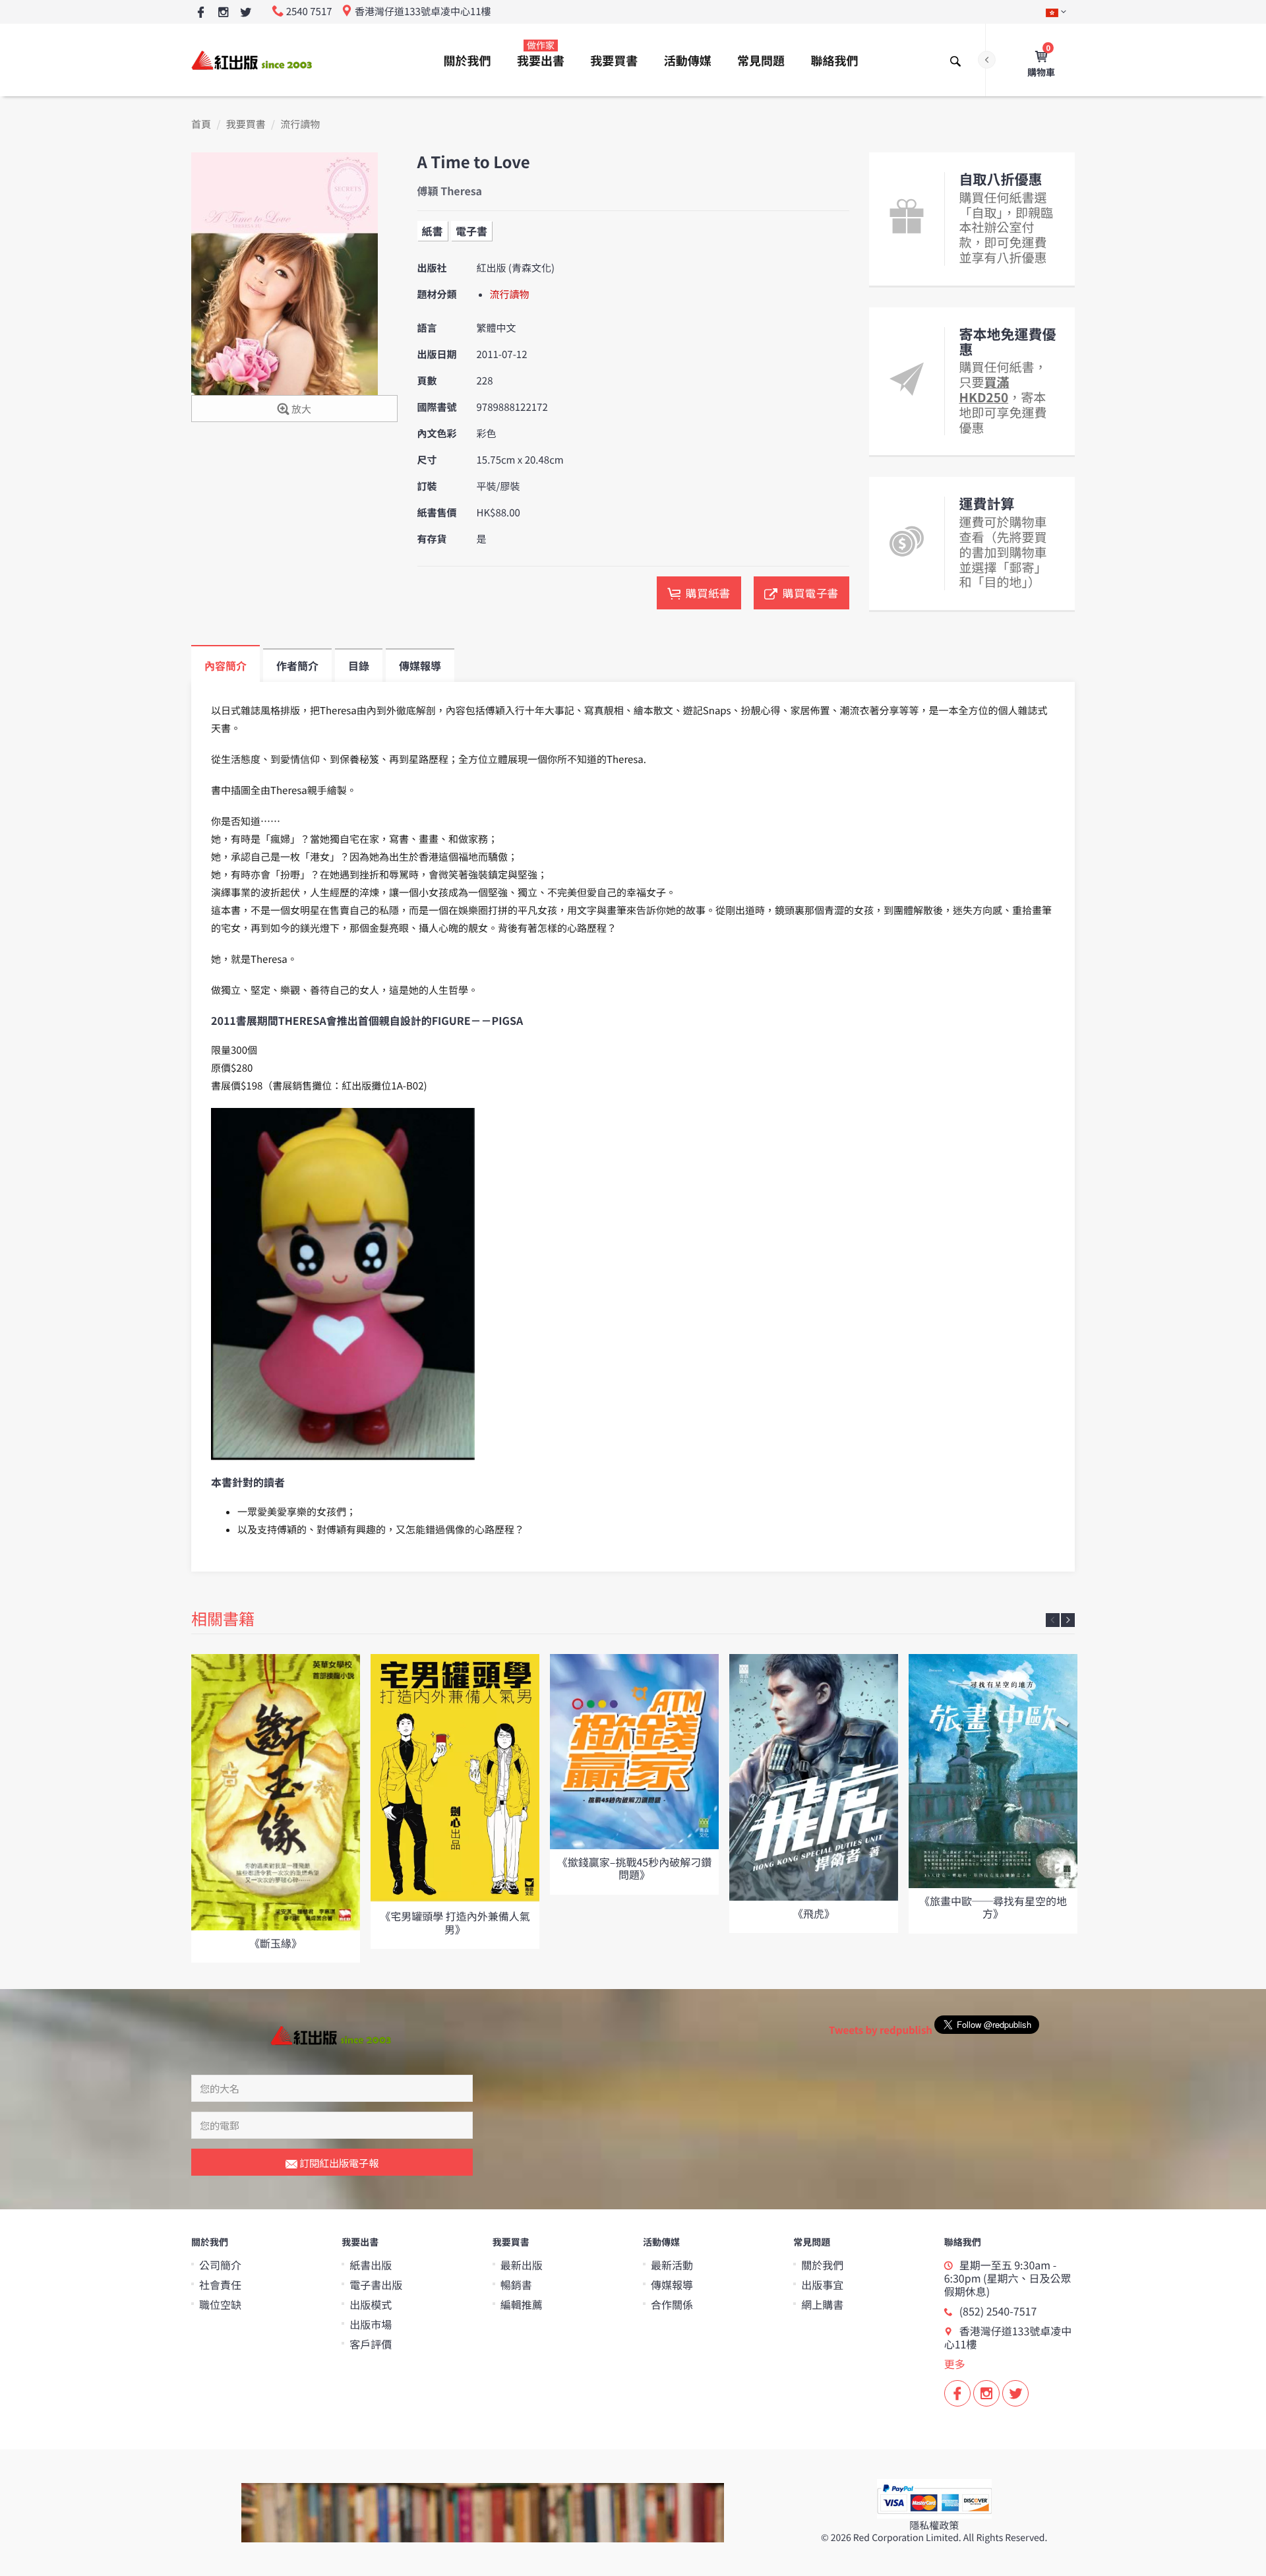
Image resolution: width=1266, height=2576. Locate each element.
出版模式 (371, 2304)
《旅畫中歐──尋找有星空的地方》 (993, 1907)
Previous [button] (1053, 1620)
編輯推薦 (522, 2304)
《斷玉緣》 (276, 1943)
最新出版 (522, 2265)
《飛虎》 (814, 1913)
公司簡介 (220, 2265)
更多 (955, 2364)
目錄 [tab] (359, 665)
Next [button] (1068, 1620)
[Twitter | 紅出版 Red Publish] (246, 13)
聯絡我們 (834, 61)
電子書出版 (376, 2285)
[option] (276, 1808)
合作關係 (672, 2304)
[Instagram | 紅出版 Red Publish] (223, 13)
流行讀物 (300, 124)
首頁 (201, 124)
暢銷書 (516, 2285)
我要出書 (541, 54)
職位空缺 (220, 2304)
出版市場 (371, 2324)
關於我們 (467, 61)
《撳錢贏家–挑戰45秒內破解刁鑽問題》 (634, 1868)
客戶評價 (371, 2344)
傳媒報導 (672, 2285)
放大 (300, 409)
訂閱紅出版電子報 (338, 2163)
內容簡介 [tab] (226, 665)
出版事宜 (822, 2285)
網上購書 (822, 2304)
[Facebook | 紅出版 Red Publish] (201, 13)
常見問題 (761, 61)
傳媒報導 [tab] (420, 665)
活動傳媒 (688, 61)
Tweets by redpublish (881, 2030)
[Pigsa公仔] (343, 1284)
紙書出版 (371, 2265)
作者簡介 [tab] (297, 665)
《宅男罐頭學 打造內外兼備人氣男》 (455, 1922)
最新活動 (672, 2265)
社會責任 (220, 2285)
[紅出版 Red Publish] (253, 60)
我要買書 (614, 61)
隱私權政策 (934, 2526)
